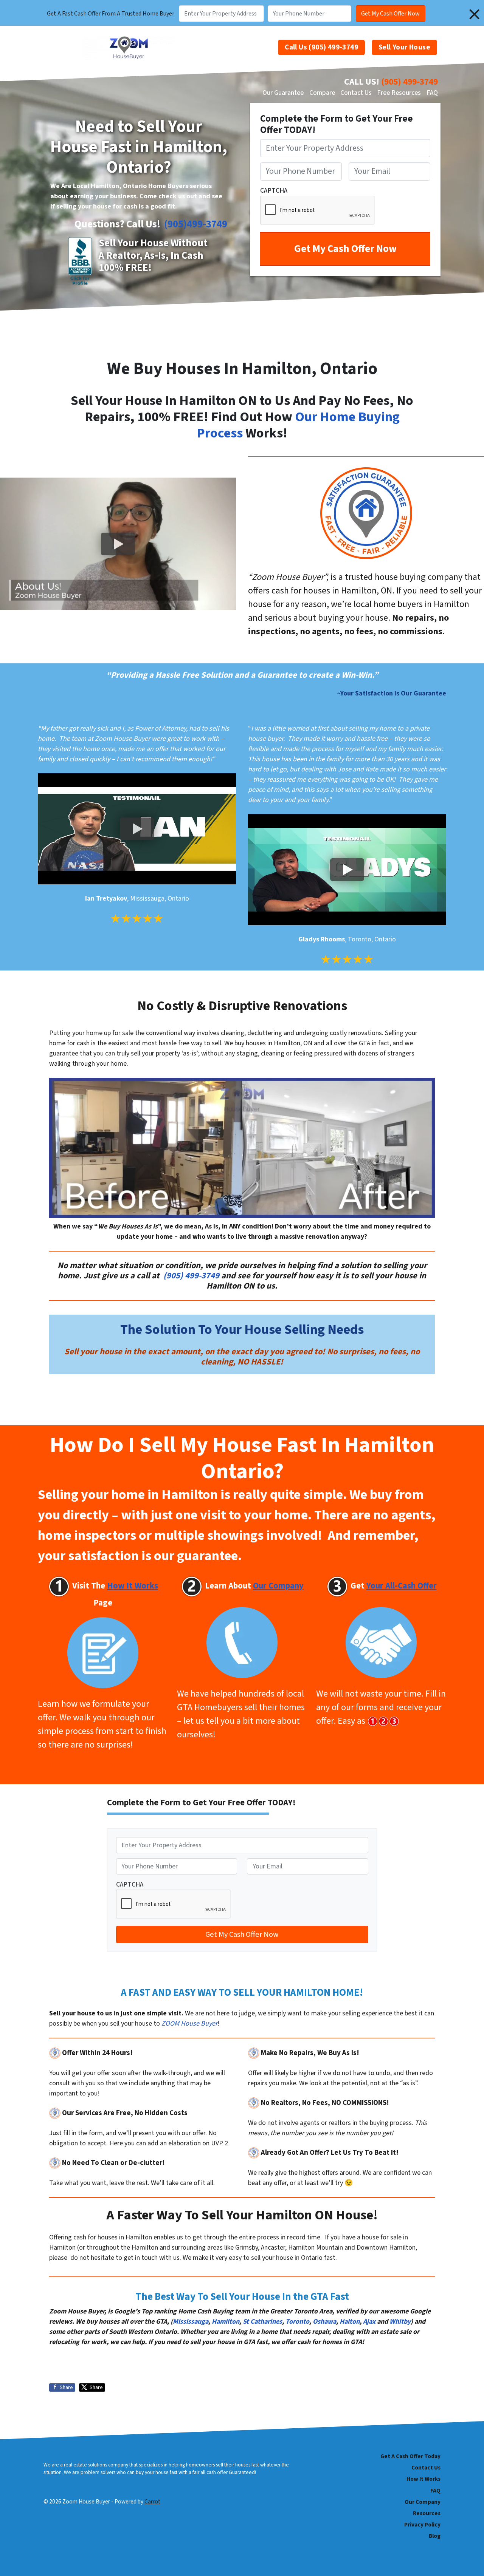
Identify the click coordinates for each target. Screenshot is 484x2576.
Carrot (152, 2502)
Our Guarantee (283, 93)
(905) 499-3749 (410, 82)
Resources (427, 2513)
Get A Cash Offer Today (410, 2456)
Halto (348, 2322)
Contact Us (356, 93)
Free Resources (399, 93)
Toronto (297, 2322)
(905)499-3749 (196, 224)
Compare (322, 93)
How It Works (423, 2479)
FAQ (432, 93)
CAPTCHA (274, 191)
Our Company (423, 2502)
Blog (435, 2536)
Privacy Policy (422, 2525)
